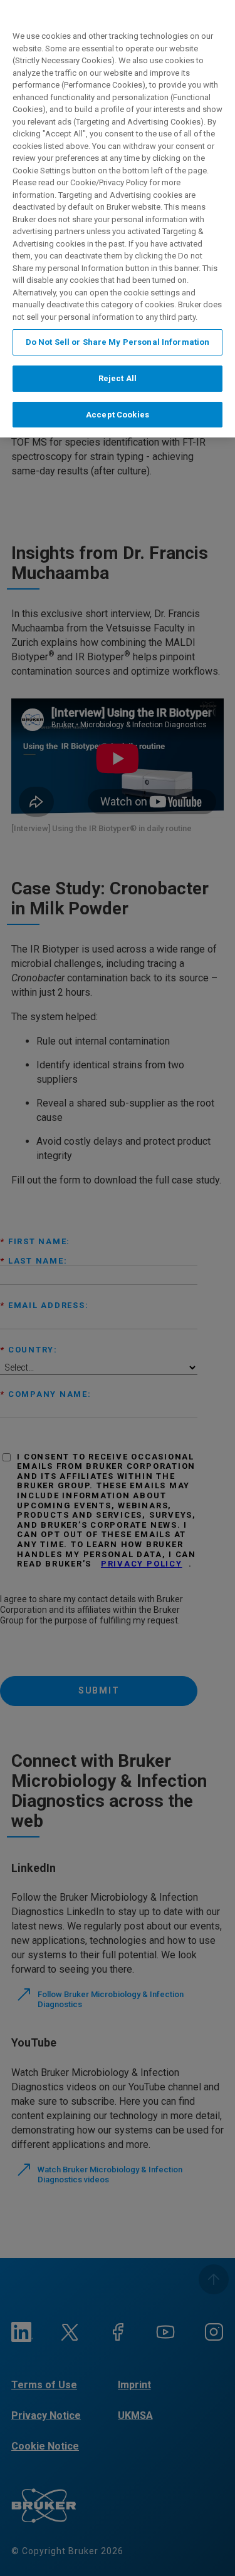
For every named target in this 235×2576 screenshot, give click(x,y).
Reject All (118, 378)
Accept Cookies (118, 415)
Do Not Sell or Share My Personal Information (118, 342)
